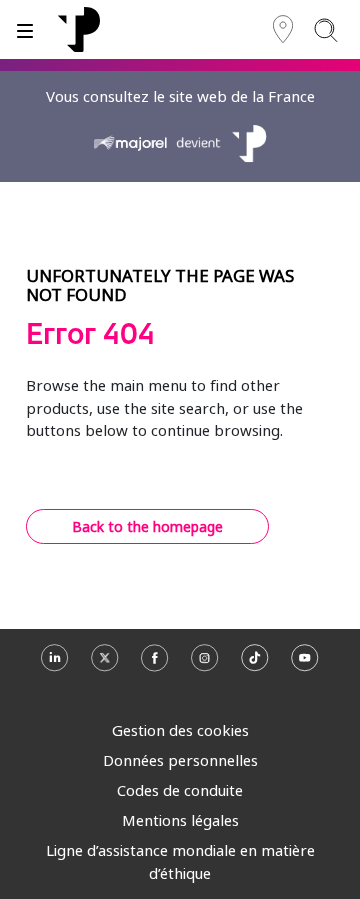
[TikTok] (255, 666)
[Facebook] (155, 666)
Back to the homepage (147, 526)
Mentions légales (180, 820)
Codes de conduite (180, 790)
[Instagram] (205, 666)
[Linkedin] (55, 666)
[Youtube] (305, 666)
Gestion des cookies (180, 730)
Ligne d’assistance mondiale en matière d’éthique (180, 861)
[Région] (283, 29)
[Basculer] (25, 29)
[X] (105, 666)
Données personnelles (180, 760)
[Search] (325, 29)
